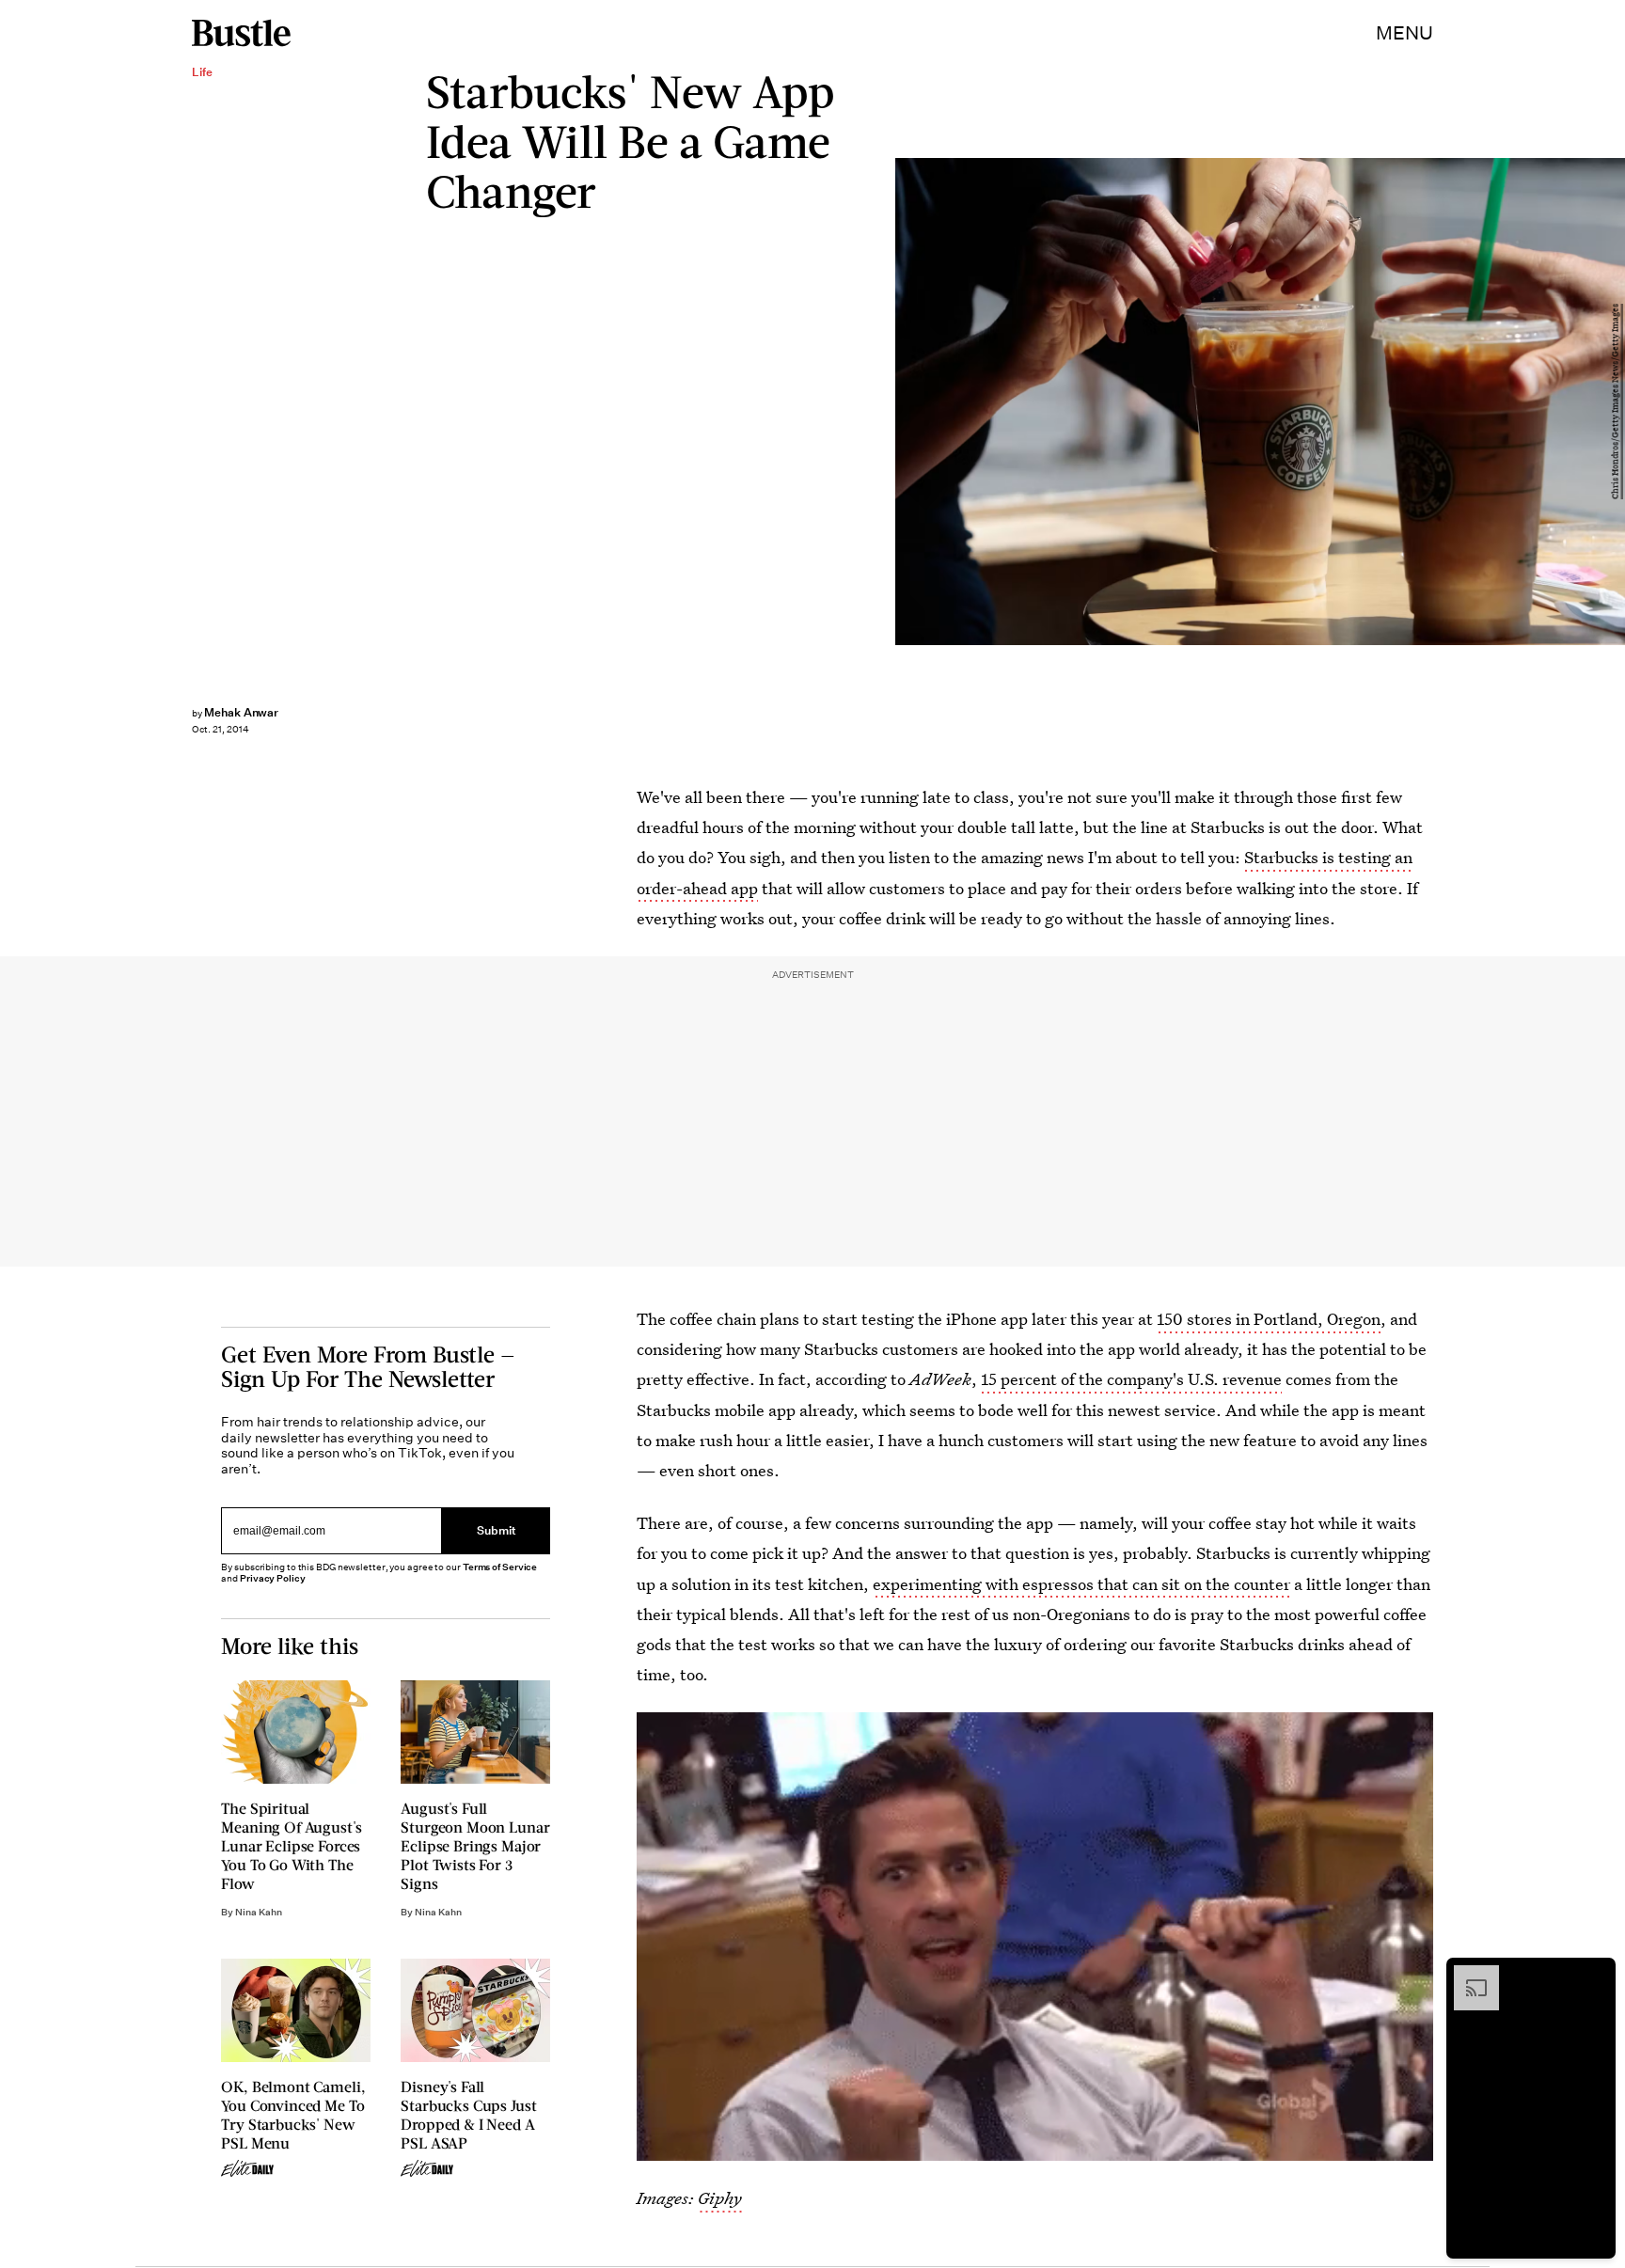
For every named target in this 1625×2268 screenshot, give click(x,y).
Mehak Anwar (241, 712)
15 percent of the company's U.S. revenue (1131, 1379)
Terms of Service (500, 1567)
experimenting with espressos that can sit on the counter (1081, 1584)
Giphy (720, 2198)
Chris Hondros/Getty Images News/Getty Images (1616, 402)
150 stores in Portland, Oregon (1269, 1319)
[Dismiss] (1595, 1975)
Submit (497, 1530)
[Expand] (1467, 1975)
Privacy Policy (273, 1578)
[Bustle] (241, 33)
